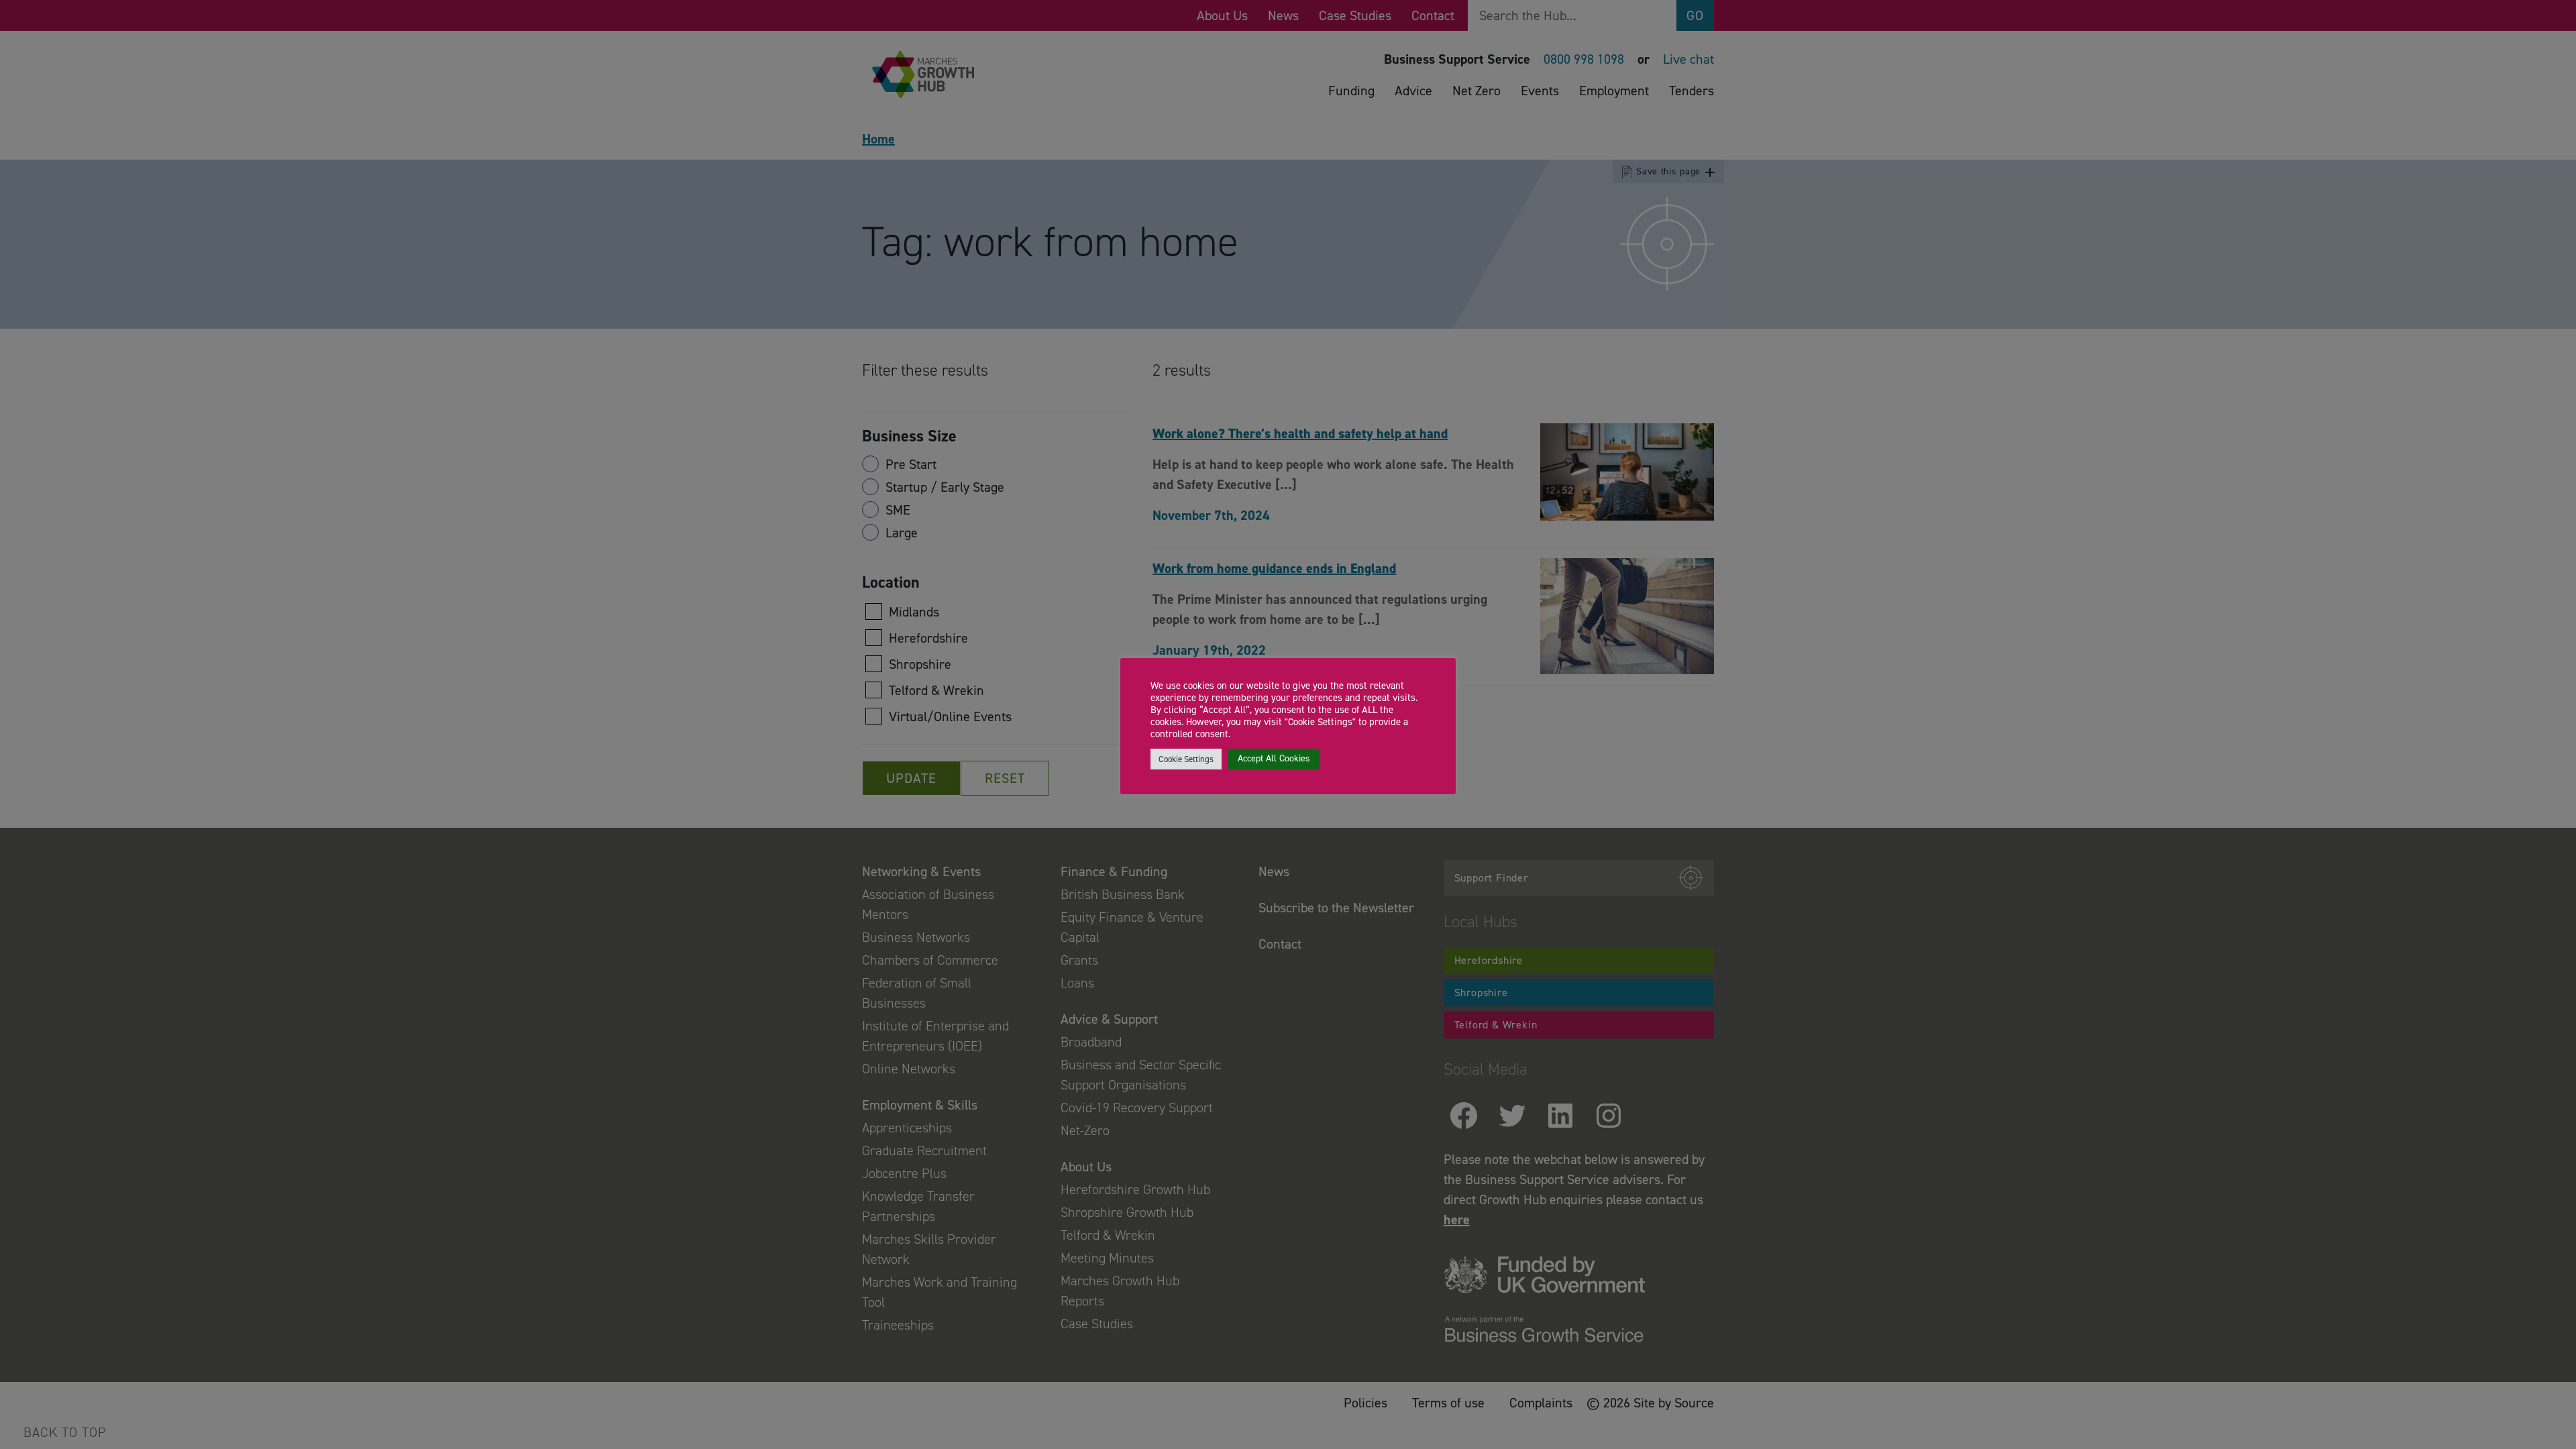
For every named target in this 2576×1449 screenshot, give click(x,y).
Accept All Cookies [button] (1274, 758)
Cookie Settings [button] (1186, 759)
